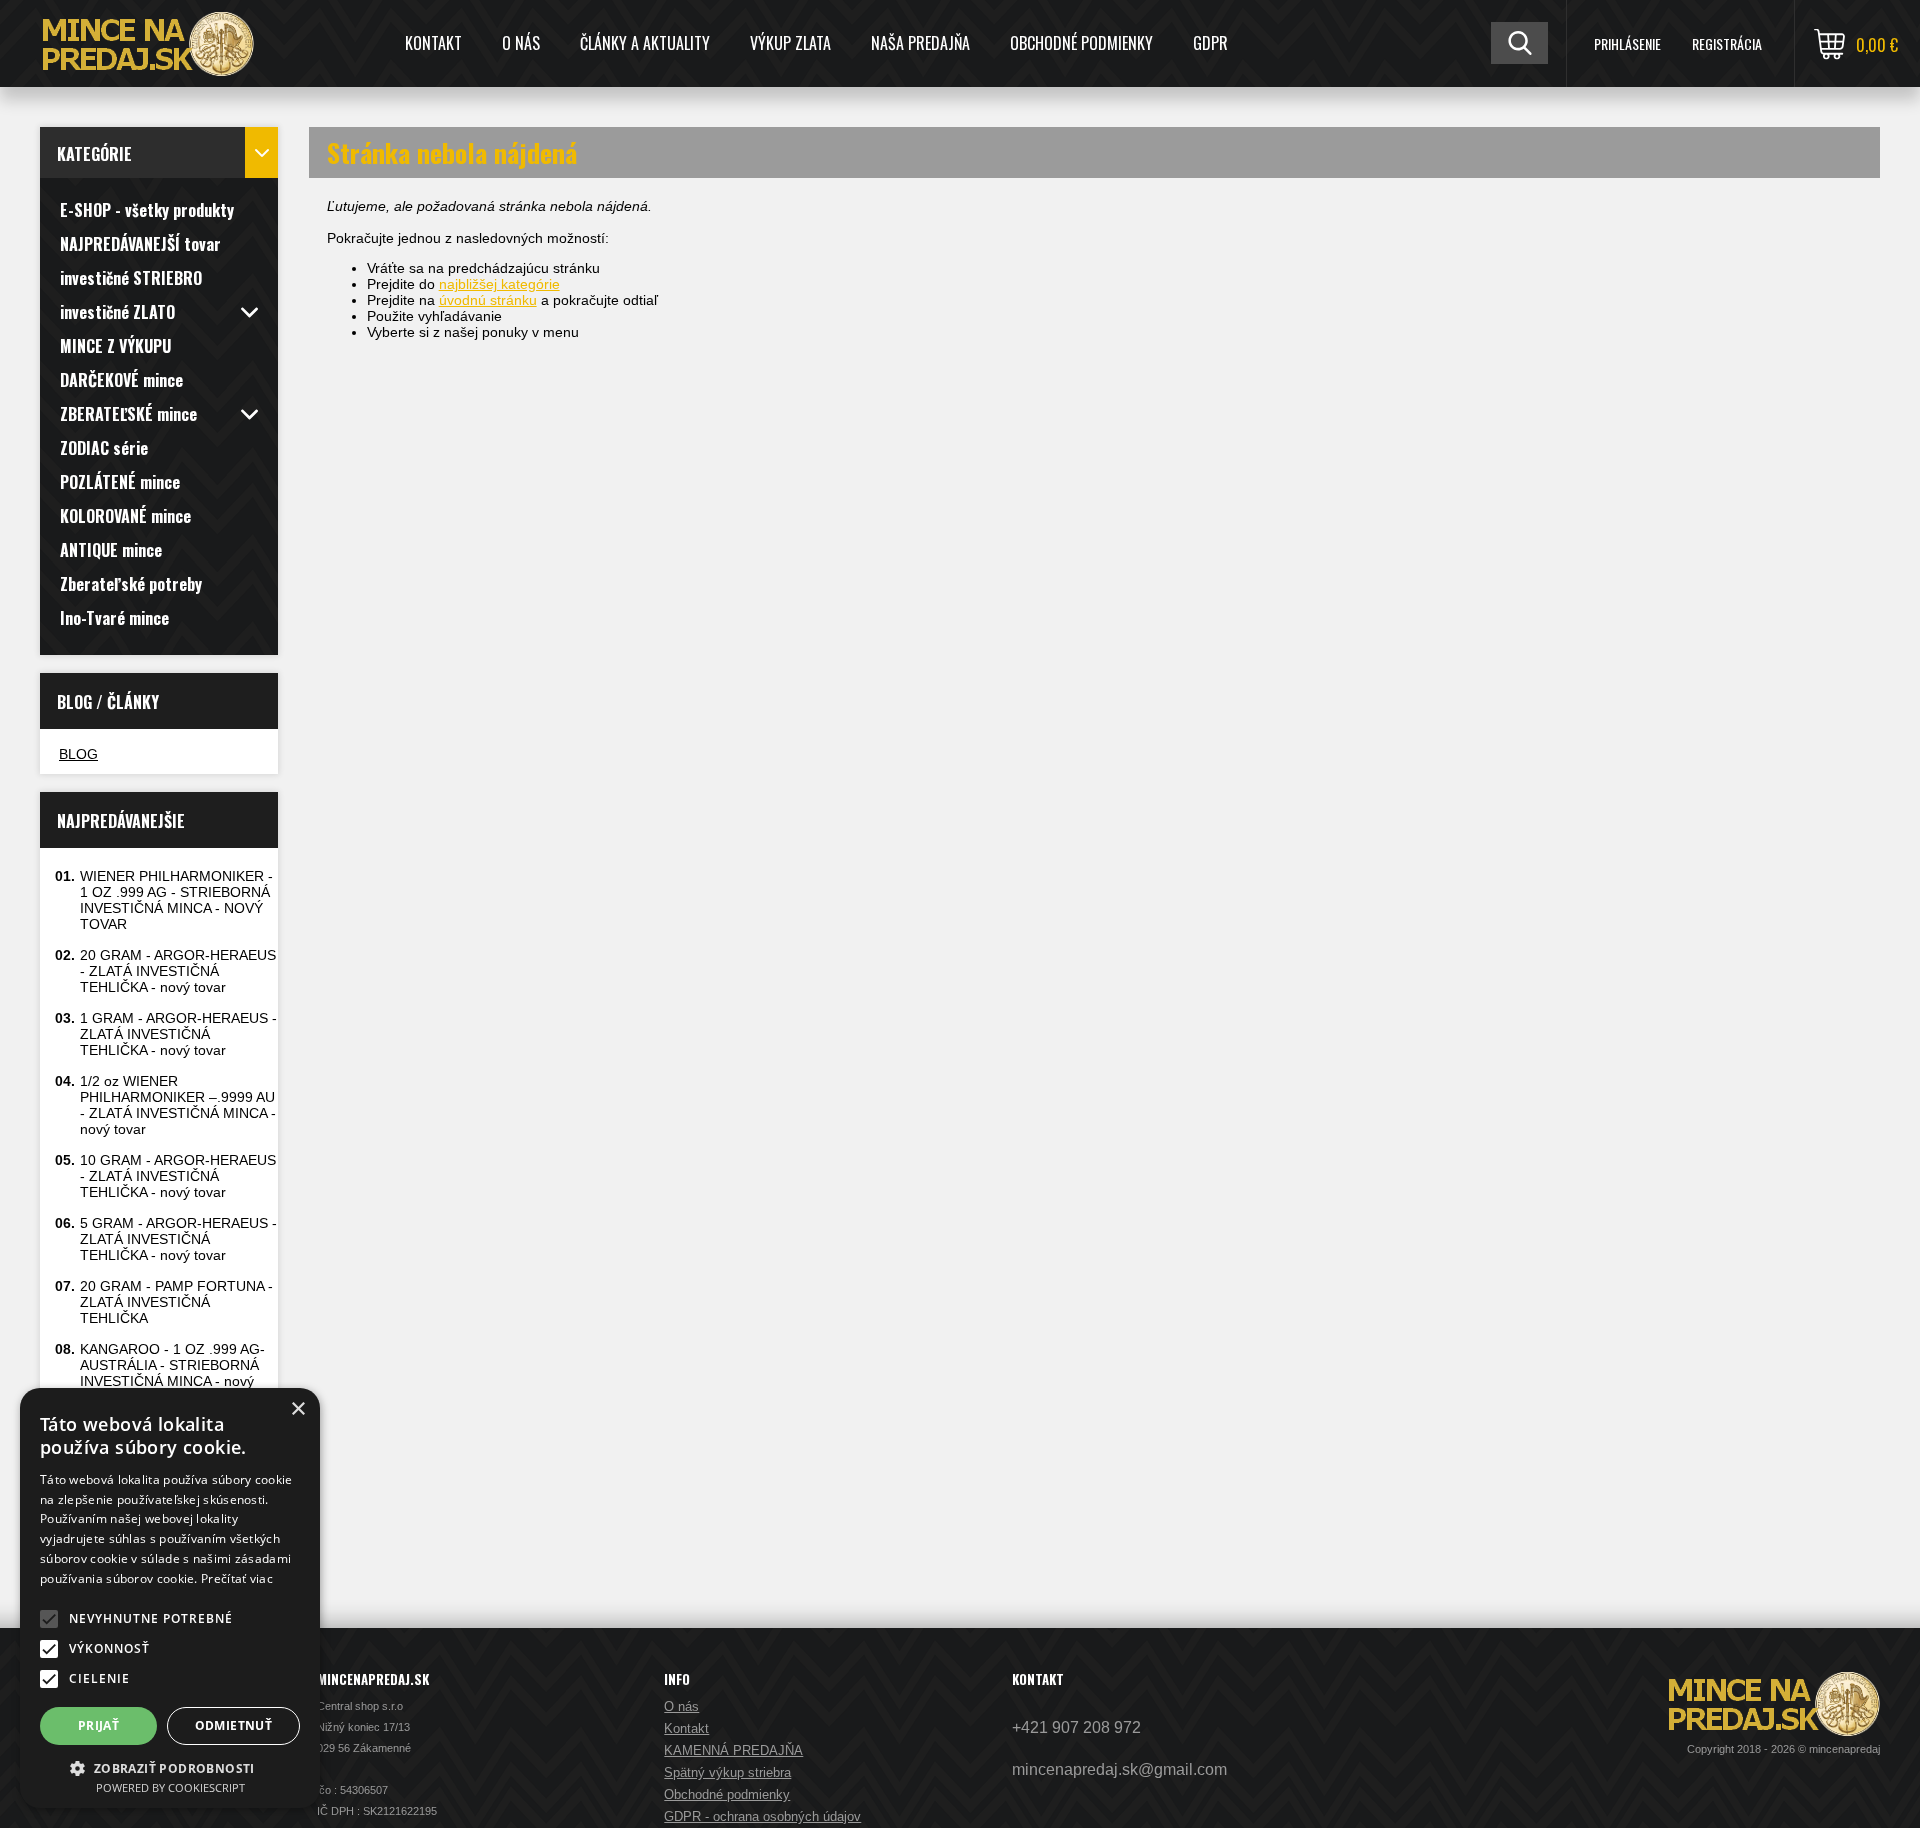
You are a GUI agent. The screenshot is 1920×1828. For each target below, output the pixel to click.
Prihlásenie (1627, 43)
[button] (49, 1619)
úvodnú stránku (488, 300)
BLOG (78, 754)
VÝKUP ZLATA (790, 43)
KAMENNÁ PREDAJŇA (733, 1750)
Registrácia (1727, 43)
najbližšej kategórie (499, 284)
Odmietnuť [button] (234, 1725)
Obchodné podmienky (1081, 43)
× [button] (297, 1409)
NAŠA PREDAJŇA (920, 43)
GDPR (1210, 43)
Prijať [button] (98, 1725)
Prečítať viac (237, 1578)
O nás (521, 43)
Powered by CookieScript (170, 1787)
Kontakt (433, 43)
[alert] (170, 1598)
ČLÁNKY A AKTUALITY (645, 43)
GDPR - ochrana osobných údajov (762, 1816)
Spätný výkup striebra (727, 1772)
